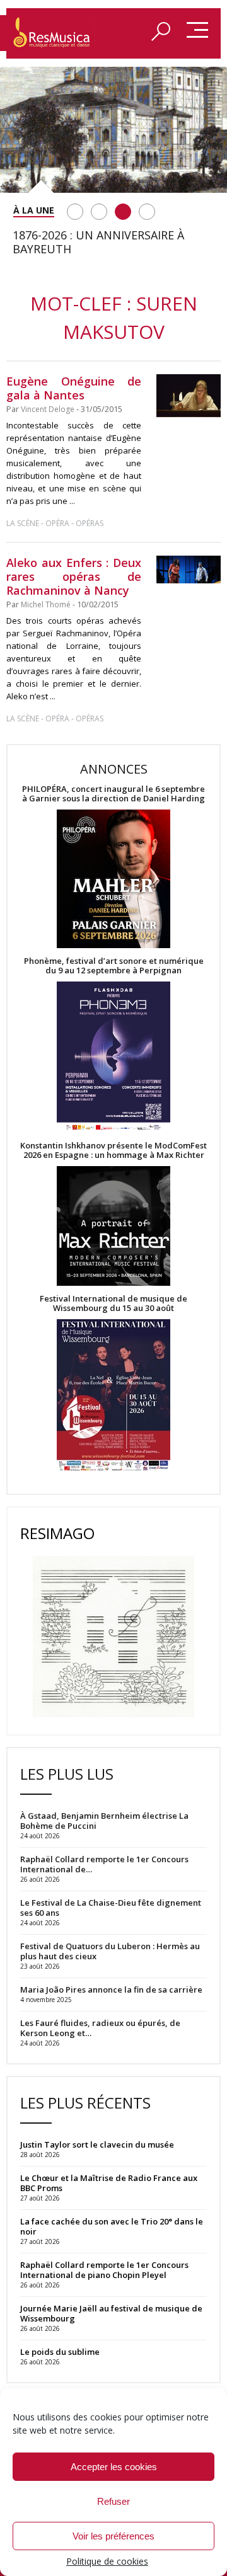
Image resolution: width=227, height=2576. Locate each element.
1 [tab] (75, 212)
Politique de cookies (107, 2561)
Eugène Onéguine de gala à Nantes (74, 388)
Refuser (113, 2501)
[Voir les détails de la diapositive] (113, 130)
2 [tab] (99, 212)
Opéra (57, 523)
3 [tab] (123, 212)
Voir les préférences (113, 2536)
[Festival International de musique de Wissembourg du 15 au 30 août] (113, 1396)
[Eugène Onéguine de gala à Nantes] (189, 396)
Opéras (90, 523)
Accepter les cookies (114, 2467)
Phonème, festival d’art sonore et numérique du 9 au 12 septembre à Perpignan (114, 966)
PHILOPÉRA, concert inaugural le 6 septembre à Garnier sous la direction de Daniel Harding (113, 794)
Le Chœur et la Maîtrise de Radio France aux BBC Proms (109, 2183)
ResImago (57, 1533)
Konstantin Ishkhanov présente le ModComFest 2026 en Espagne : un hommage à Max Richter (113, 1150)
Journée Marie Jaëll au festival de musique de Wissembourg (111, 2313)
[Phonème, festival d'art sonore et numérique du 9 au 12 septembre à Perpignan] (113, 1058)
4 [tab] (147, 212)
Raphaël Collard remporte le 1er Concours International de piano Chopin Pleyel (104, 2270)
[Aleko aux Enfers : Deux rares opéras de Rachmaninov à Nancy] (189, 570)
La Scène (23, 523)
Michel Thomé (46, 604)
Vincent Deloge (48, 409)
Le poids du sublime (60, 2352)
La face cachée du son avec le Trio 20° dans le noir (112, 2226)
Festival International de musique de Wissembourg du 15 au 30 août (113, 1303)
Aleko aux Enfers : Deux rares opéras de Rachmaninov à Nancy (74, 576)
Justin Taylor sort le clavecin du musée (97, 2144)
